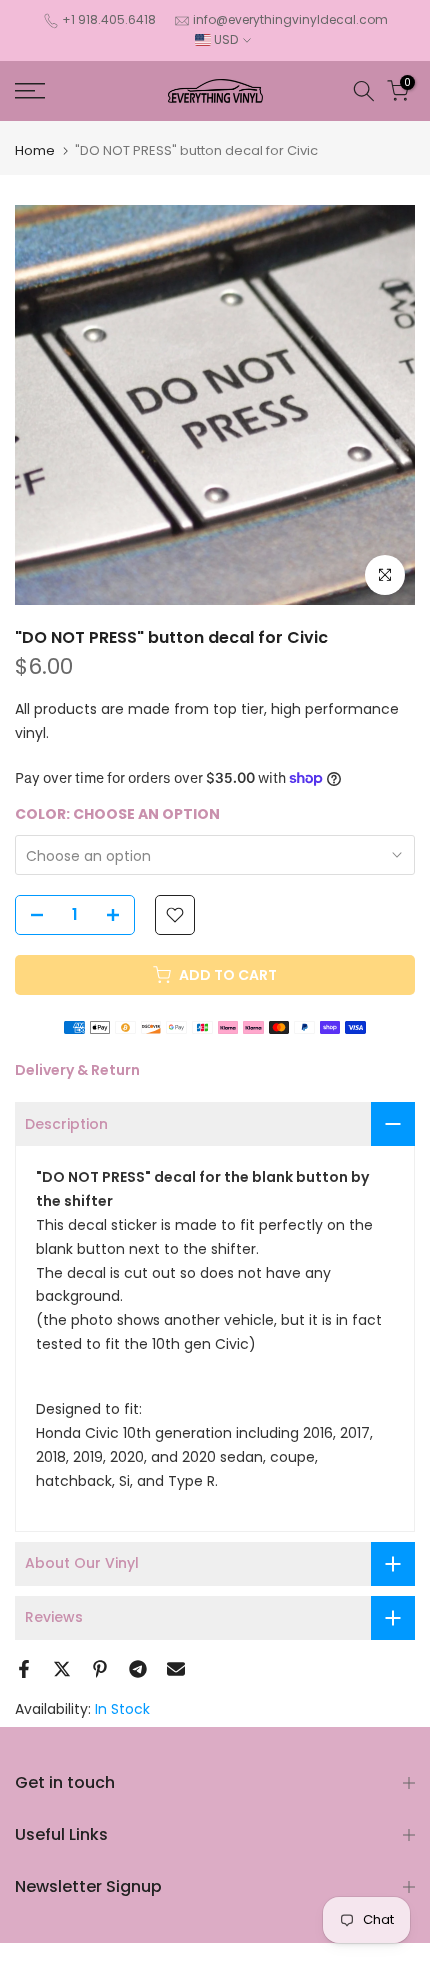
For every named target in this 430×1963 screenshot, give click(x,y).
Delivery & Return (77, 1070)
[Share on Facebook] (24, 1669)
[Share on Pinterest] (100, 1669)
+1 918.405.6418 (109, 19)
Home (35, 150)
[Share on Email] (176, 1669)
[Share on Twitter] (62, 1669)
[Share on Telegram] (138, 1669)
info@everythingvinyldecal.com (290, 19)
